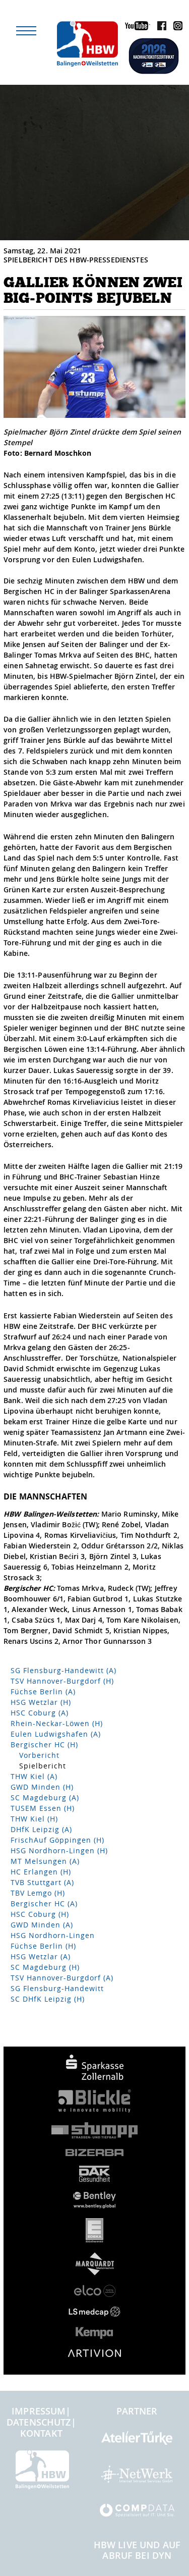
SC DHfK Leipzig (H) (48, 1999)
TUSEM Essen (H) (43, 1808)
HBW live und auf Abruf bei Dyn (137, 2550)
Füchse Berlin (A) (43, 1692)
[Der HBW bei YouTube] (135, 28)
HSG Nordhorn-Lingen (53, 1935)
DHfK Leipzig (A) (41, 1829)
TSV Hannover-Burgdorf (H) (62, 1681)
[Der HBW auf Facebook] (159, 28)
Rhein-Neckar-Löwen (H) (57, 1723)
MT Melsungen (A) (45, 1861)
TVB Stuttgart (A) (42, 1882)
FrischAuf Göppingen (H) (57, 1840)
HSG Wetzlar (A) (41, 1956)
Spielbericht (43, 1766)
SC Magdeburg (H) (45, 1967)
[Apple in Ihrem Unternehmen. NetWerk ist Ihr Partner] (137, 2478)
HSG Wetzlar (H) (41, 1702)
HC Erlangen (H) (41, 1872)
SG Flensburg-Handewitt (57, 1988)
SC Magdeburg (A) (45, 1797)
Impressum (39, 2411)
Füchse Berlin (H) (43, 1946)
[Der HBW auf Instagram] (175, 28)
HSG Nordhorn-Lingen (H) (59, 1850)
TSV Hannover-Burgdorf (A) (62, 1978)
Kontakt (41, 2433)
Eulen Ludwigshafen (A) (56, 1734)
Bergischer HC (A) (44, 1903)
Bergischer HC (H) (44, 1745)
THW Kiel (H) (34, 1819)
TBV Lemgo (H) (38, 1893)
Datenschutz (39, 2422)
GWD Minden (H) (42, 1787)
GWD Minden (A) (42, 1925)
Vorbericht (39, 1755)
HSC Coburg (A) (40, 1713)
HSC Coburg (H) (40, 1914)
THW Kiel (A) (34, 1776)
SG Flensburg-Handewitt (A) (64, 1670)
